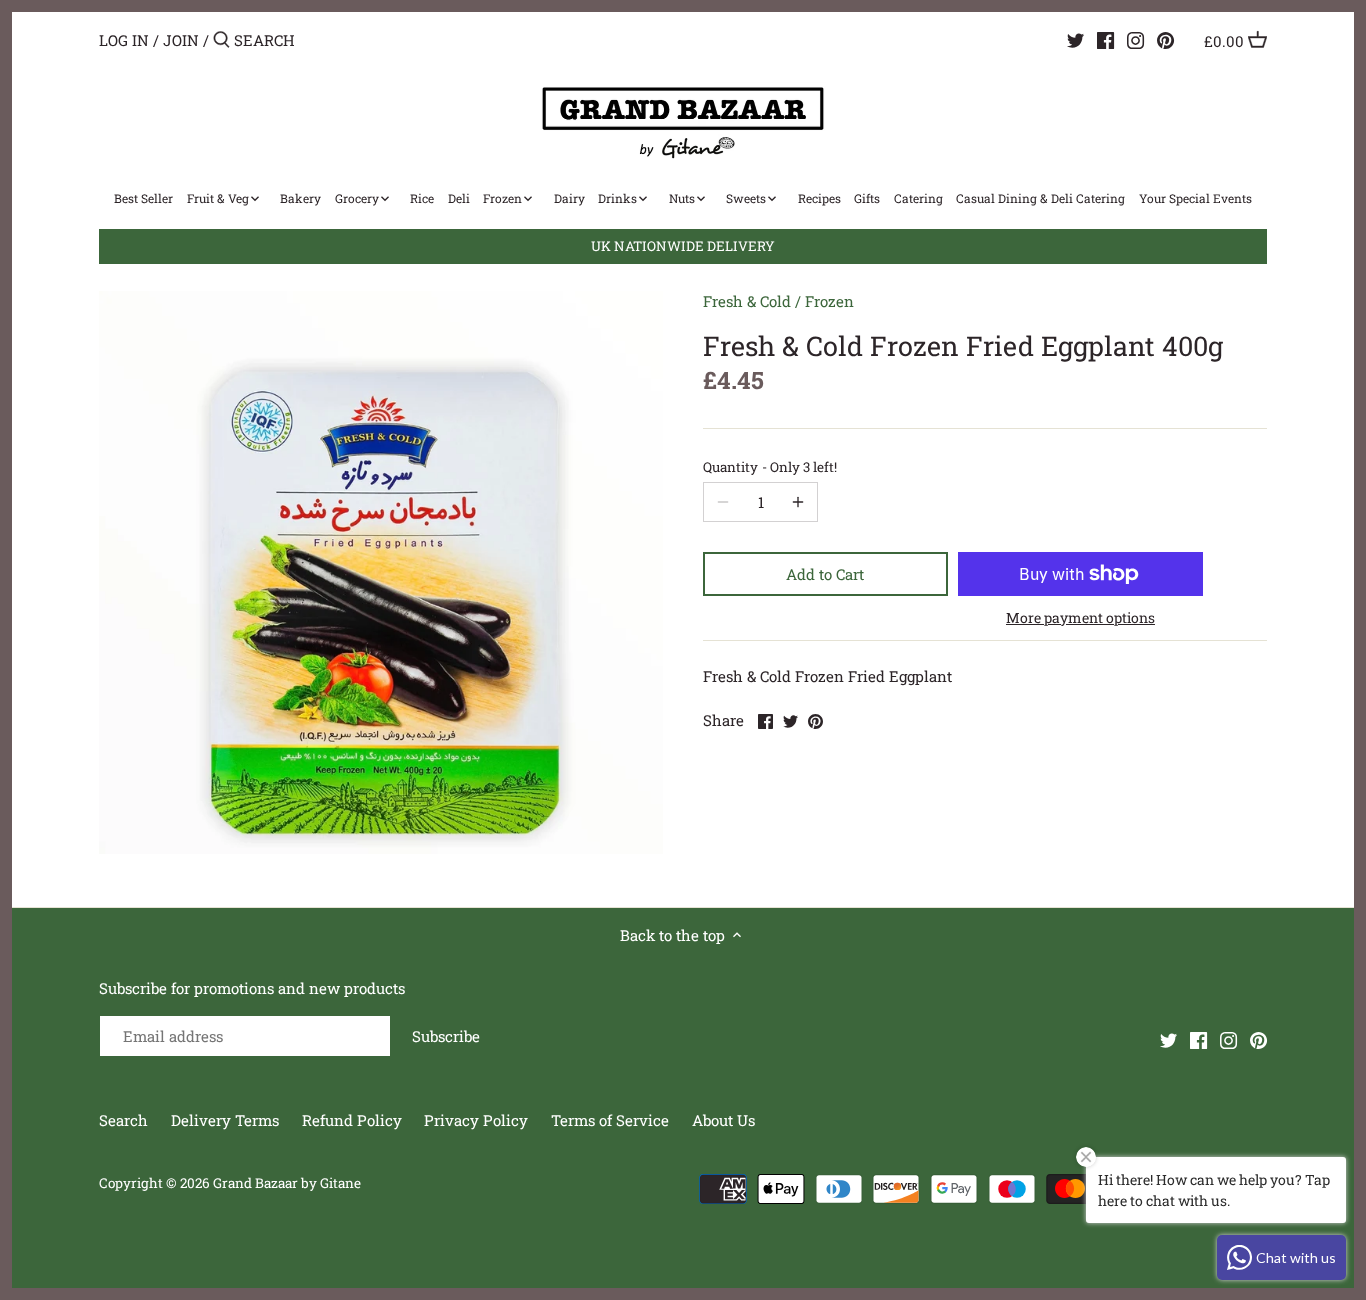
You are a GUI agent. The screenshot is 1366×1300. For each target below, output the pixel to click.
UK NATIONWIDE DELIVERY (683, 246)
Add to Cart (825, 574)
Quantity (770, 467)
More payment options (1080, 617)
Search (123, 1120)
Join (181, 40)
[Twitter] (1075, 39)
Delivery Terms (227, 1120)
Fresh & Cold (747, 301)
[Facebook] (1105, 39)
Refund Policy (354, 1120)
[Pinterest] (1165, 39)
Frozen (829, 301)
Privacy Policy (478, 1120)
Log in (124, 40)
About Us (723, 1120)
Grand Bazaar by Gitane (287, 1183)
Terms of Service (610, 1120)
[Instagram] (1135, 39)
